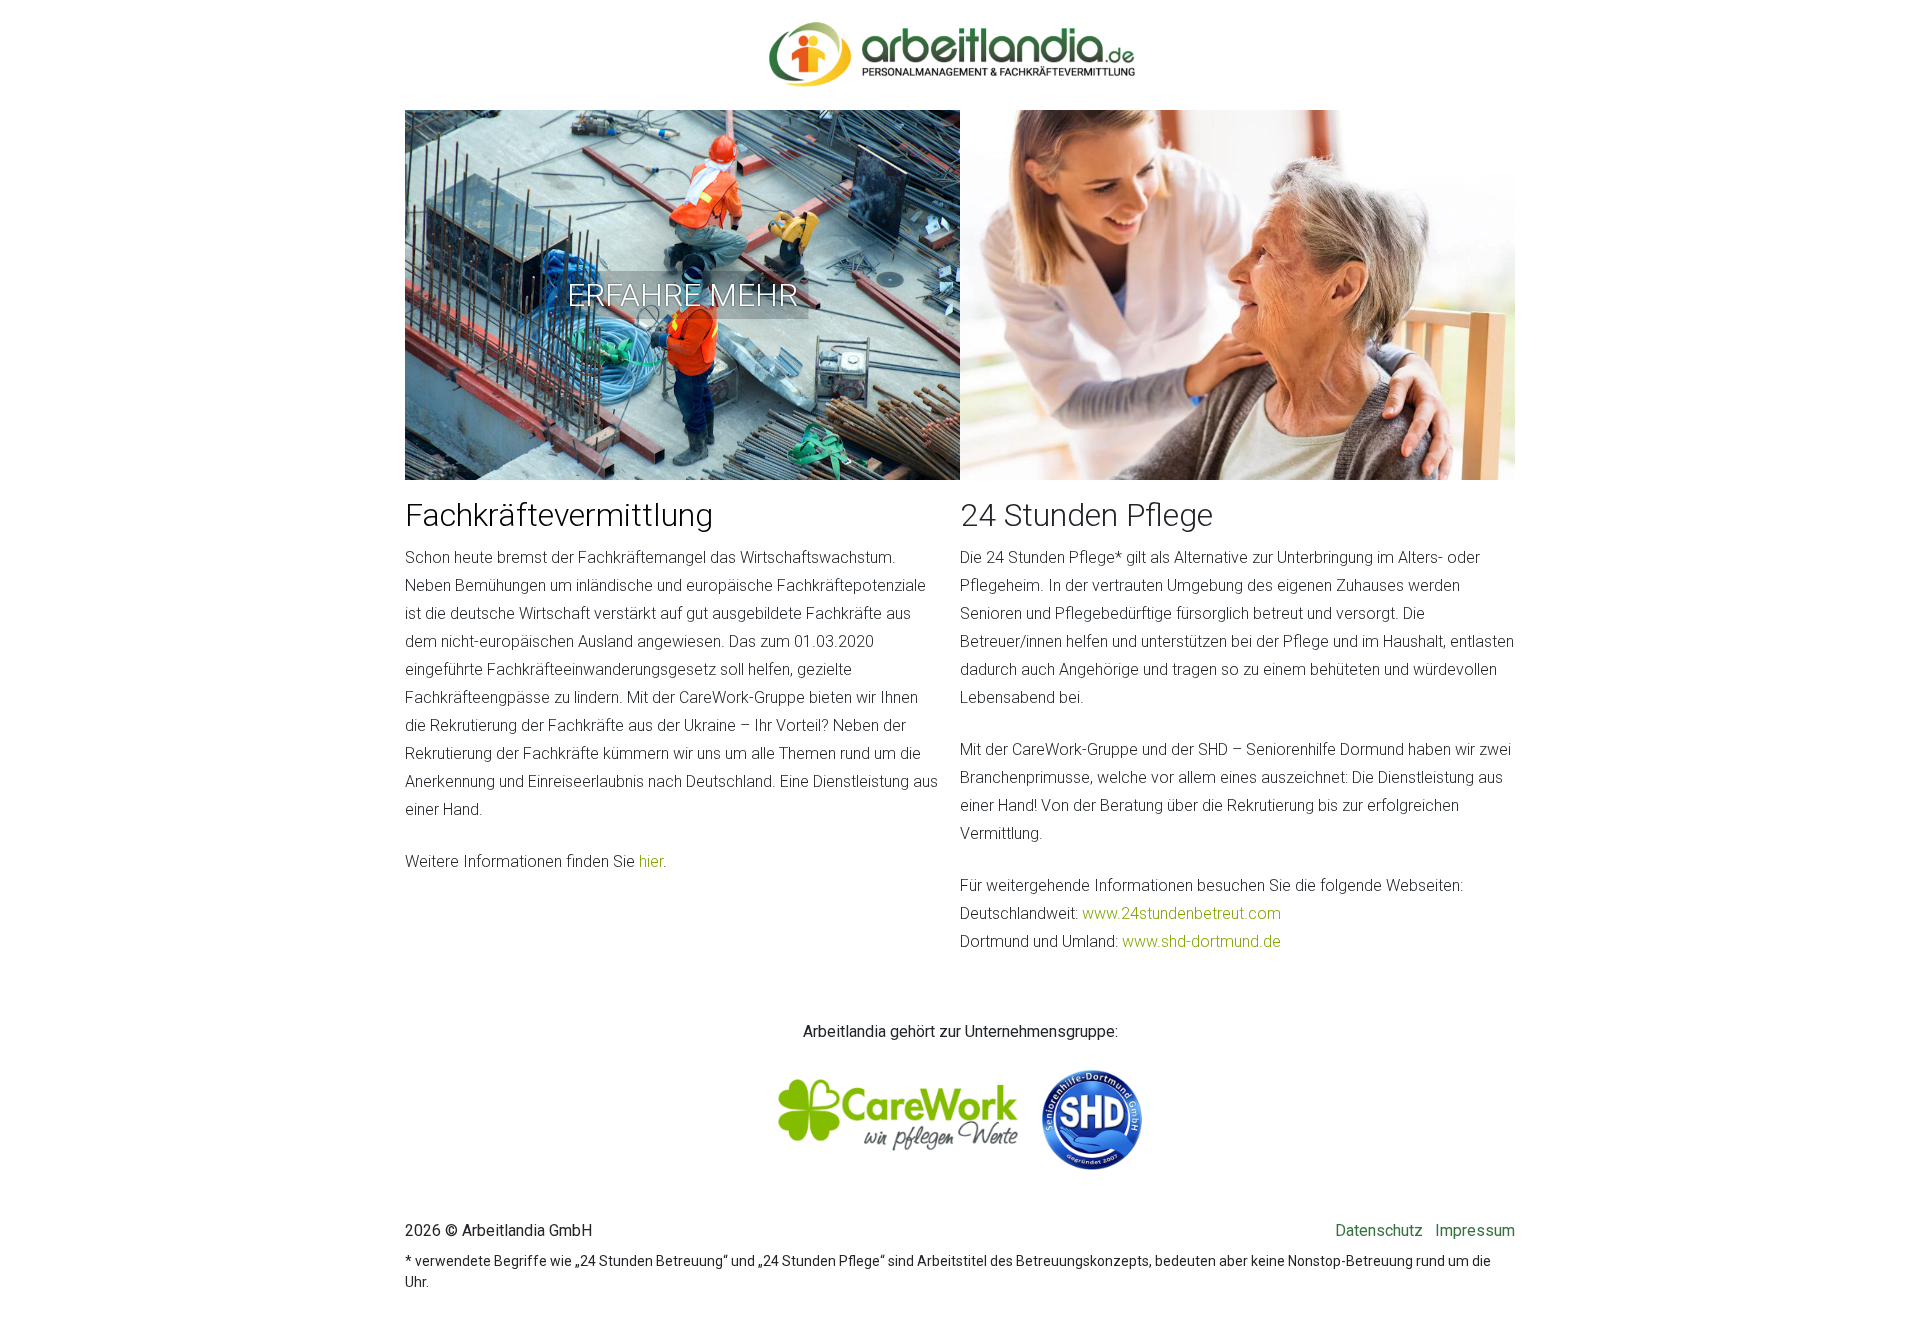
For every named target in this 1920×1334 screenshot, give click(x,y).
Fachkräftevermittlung (559, 515)
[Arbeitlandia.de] (952, 41)
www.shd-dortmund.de (1201, 941)
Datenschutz (1379, 1230)
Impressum (1475, 1230)
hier (651, 861)
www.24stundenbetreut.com (1181, 913)
